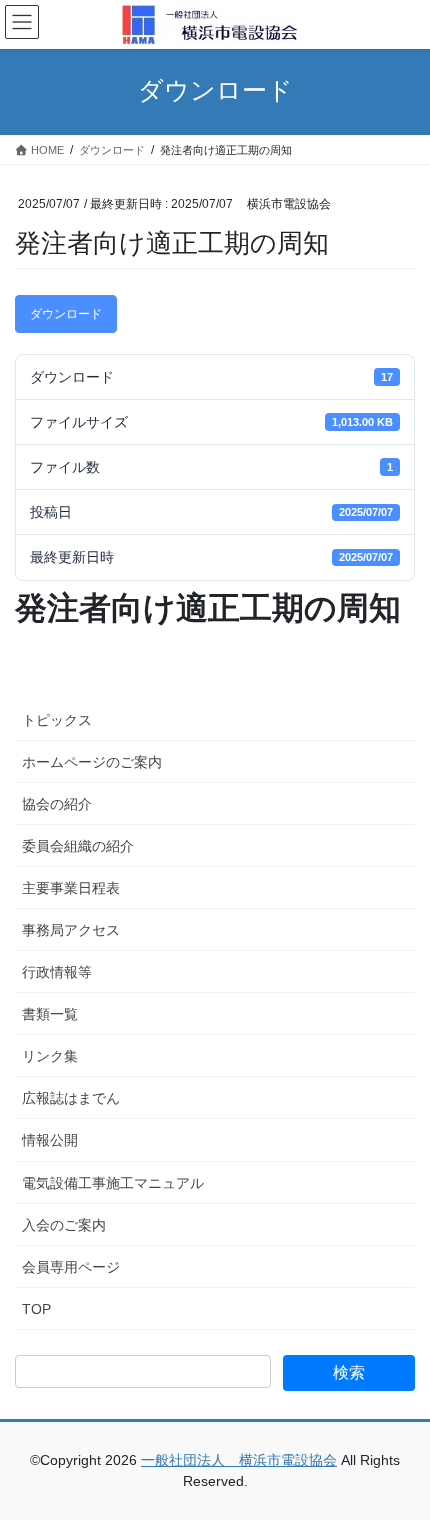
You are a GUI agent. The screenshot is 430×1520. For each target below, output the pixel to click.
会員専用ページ (71, 1267)
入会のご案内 (64, 1225)
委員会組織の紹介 (78, 846)
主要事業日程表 (71, 888)
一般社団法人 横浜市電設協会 (239, 1460)
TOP (36, 1309)
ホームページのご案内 (92, 762)
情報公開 (50, 1140)
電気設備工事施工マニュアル (113, 1183)
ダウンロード (66, 314)
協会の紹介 (57, 804)
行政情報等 (57, 972)
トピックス (57, 720)
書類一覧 (50, 1014)
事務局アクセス (71, 930)
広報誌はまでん (71, 1098)
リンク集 (50, 1056)
